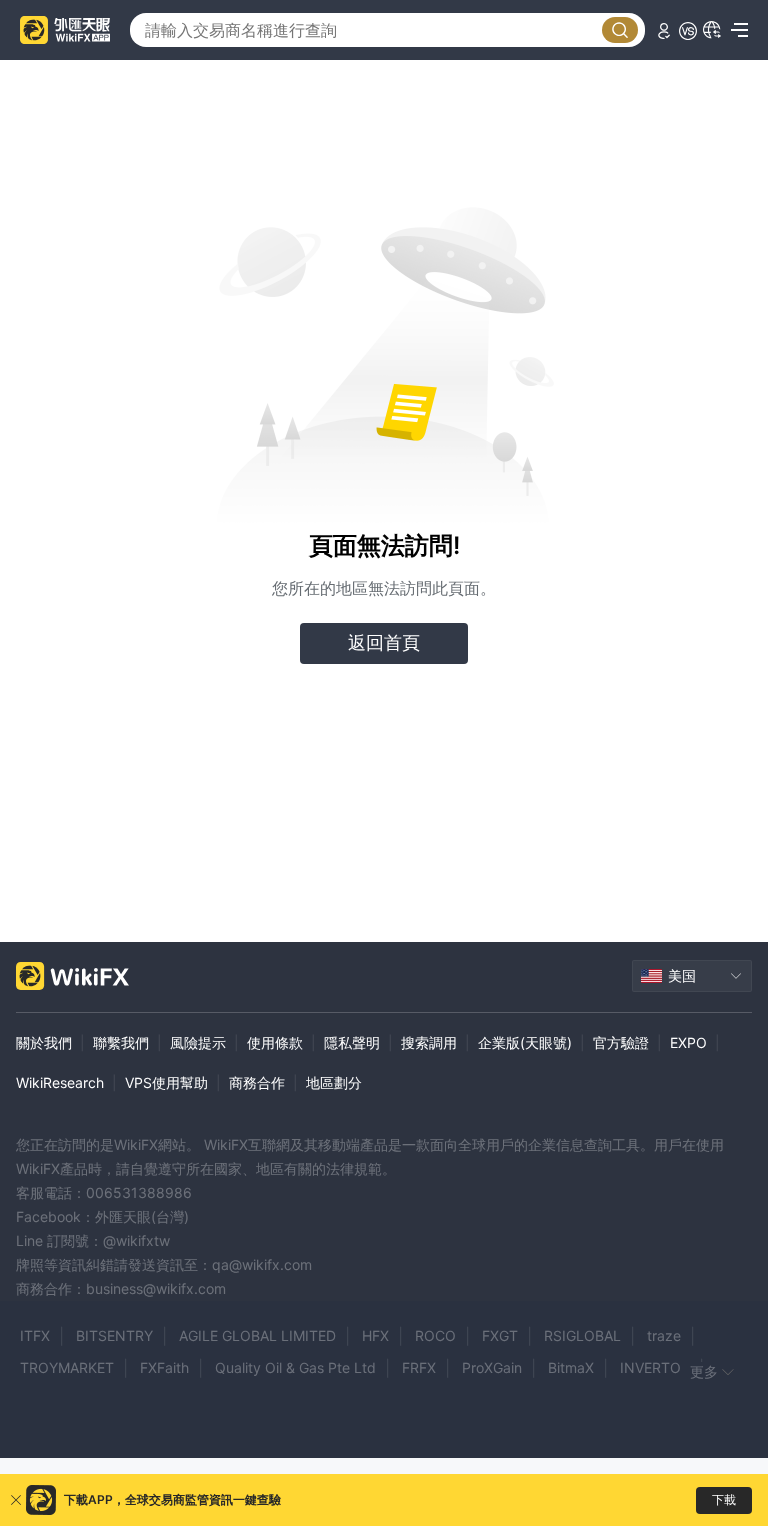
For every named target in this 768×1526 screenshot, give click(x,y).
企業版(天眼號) (525, 1042)
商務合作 (257, 1082)
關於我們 (44, 1042)
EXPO (688, 1042)
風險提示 (198, 1042)
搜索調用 (429, 1042)
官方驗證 (621, 1042)
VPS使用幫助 (166, 1082)
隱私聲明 (352, 1042)
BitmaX (571, 1367)
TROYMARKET (67, 1367)
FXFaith (164, 1367)
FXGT (500, 1335)
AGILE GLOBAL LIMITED (257, 1335)
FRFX (419, 1367)
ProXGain (492, 1367)
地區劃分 (334, 1082)
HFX (375, 1335)
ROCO (435, 1335)
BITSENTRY (114, 1335)
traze (664, 1335)
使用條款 (275, 1042)
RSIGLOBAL (582, 1335)
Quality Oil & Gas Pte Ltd (295, 1367)
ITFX (35, 1335)
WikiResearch (60, 1082)
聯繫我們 (121, 1042)
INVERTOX (655, 1367)
